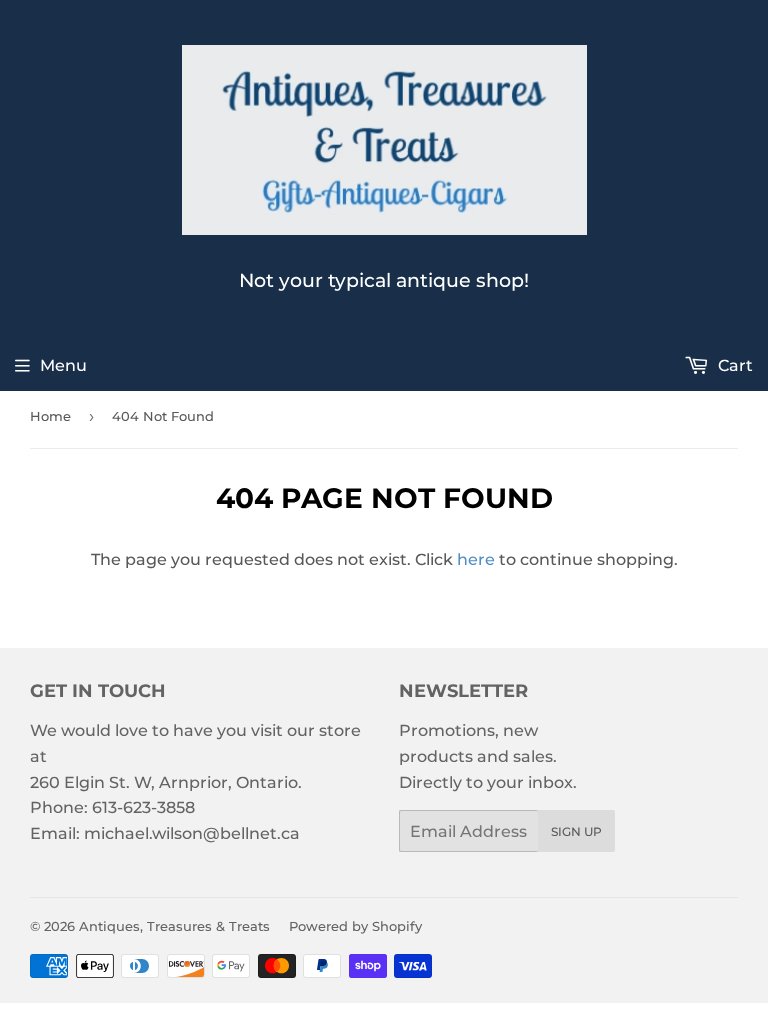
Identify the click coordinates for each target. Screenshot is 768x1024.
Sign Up (576, 831)
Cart (733, 365)
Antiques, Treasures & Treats (174, 926)
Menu (63, 365)
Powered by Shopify (355, 926)
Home (50, 416)
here (476, 559)
